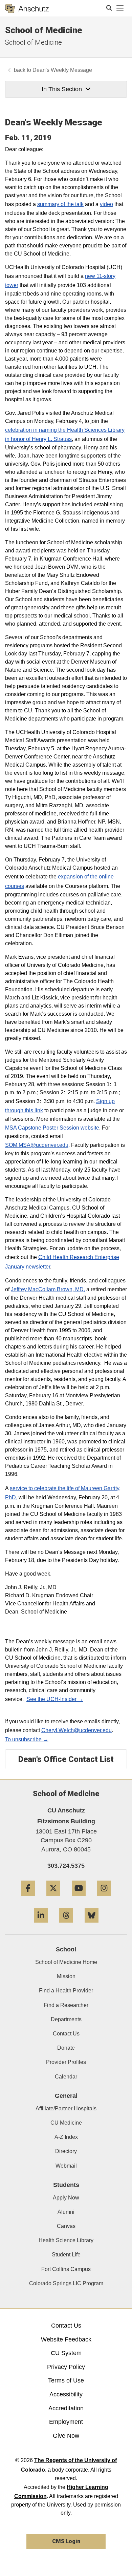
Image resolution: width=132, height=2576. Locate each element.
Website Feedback (66, 2339)
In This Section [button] (62, 89)
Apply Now (66, 2198)
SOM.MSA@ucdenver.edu (37, 1145)
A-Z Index (66, 2137)
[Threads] (66, 1925)
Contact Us (66, 2034)
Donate (66, 2048)
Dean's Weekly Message (62, 70)
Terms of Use (66, 2380)
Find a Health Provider (66, 1991)
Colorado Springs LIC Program (66, 2283)
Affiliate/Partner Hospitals (66, 2108)
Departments (66, 2019)
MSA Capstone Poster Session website (52, 1128)
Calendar (66, 2077)
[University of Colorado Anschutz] (27, 8)
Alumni (66, 2212)
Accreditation (66, 2408)
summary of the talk (60, 204)
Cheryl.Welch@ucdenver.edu (76, 1730)
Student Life (66, 2255)
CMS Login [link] (66, 2541)
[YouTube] (79, 1898)
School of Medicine (44, 30)
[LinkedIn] (41, 1925)
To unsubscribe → (27, 1739)
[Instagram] (104, 1898)
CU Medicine (66, 2123)
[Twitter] (53, 1898)
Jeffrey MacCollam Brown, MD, (48, 1289)
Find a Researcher (66, 2005)
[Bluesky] (92, 1925)
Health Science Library (66, 2240)
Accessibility (66, 2394)
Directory (66, 2151)
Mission (66, 1976)
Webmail (66, 2166)
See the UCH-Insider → (55, 1699)
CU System (66, 2353)
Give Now (66, 2436)
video (106, 204)
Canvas (66, 2226)
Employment (66, 2422)
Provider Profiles (66, 2062)
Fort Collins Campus (66, 2269)
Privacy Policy (66, 2367)
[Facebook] (28, 1898)
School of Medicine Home (66, 1962)
